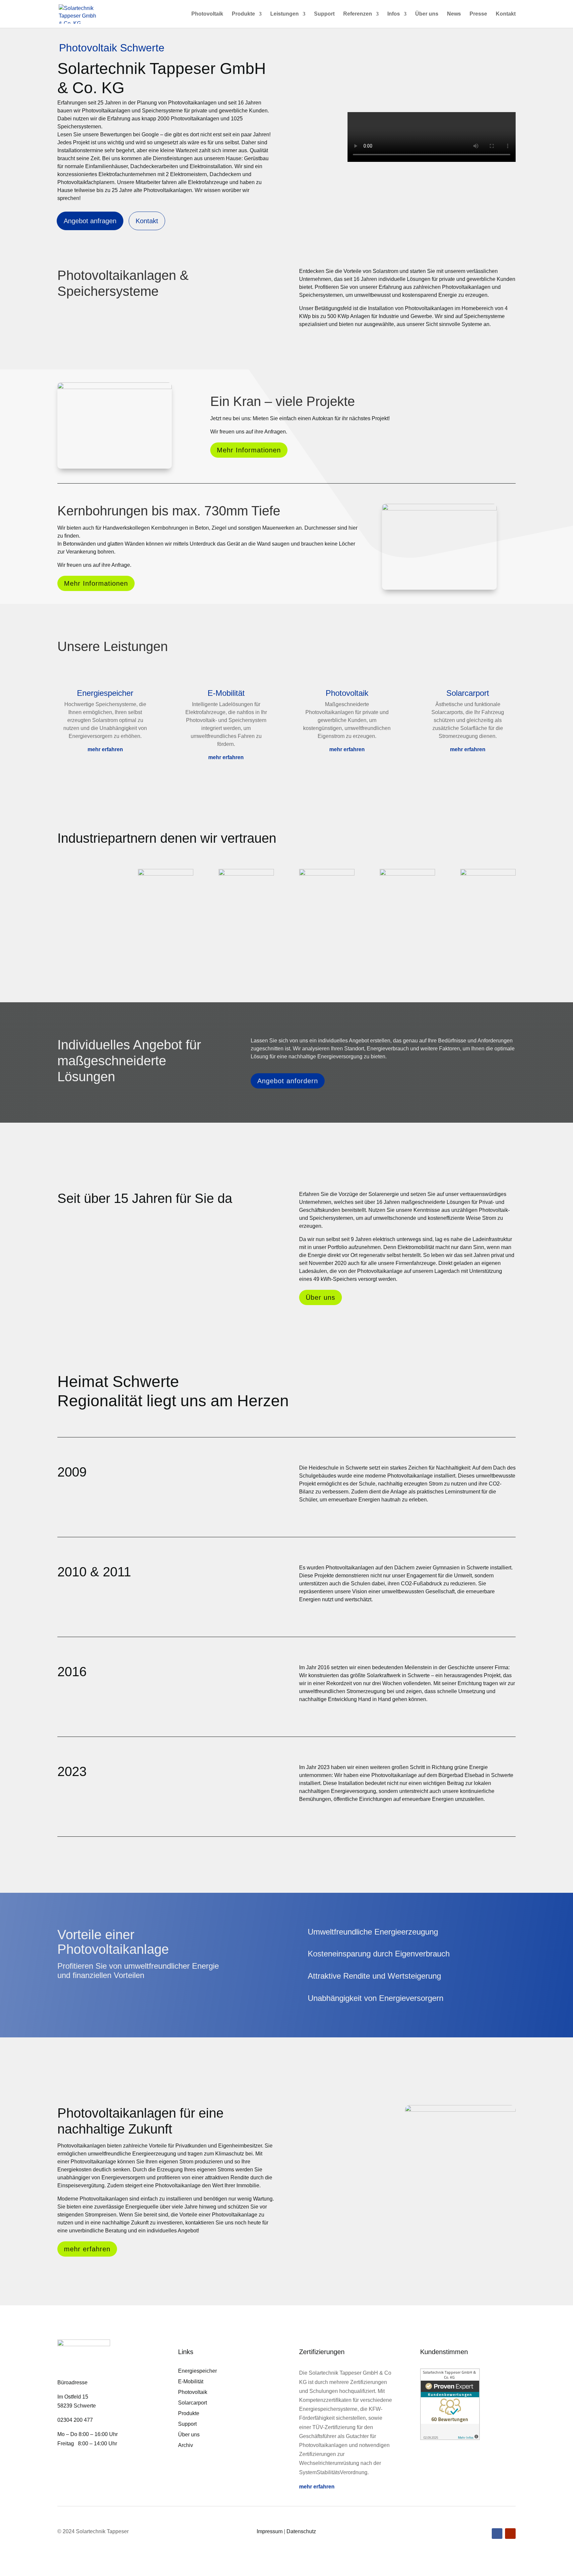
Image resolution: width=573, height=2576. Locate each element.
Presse (478, 14)
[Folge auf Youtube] (510, 2534)
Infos (394, 14)
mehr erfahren (105, 749)
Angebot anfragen (90, 221)
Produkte (243, 14)
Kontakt (506, 14)
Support (324, 14)
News (454, 14)
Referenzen (358, 14)
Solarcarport (192, 2403)
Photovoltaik (207, 14)
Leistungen (285, 14)
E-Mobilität (191, 2381)
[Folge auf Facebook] (497, 2534)
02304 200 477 (75, 2420)
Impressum (270, 2531)
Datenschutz (301, 2531)
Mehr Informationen (249, 450)
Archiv (186, 2445)
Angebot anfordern (288, 1081)
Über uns (427, 14)
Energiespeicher (197, 2371)
